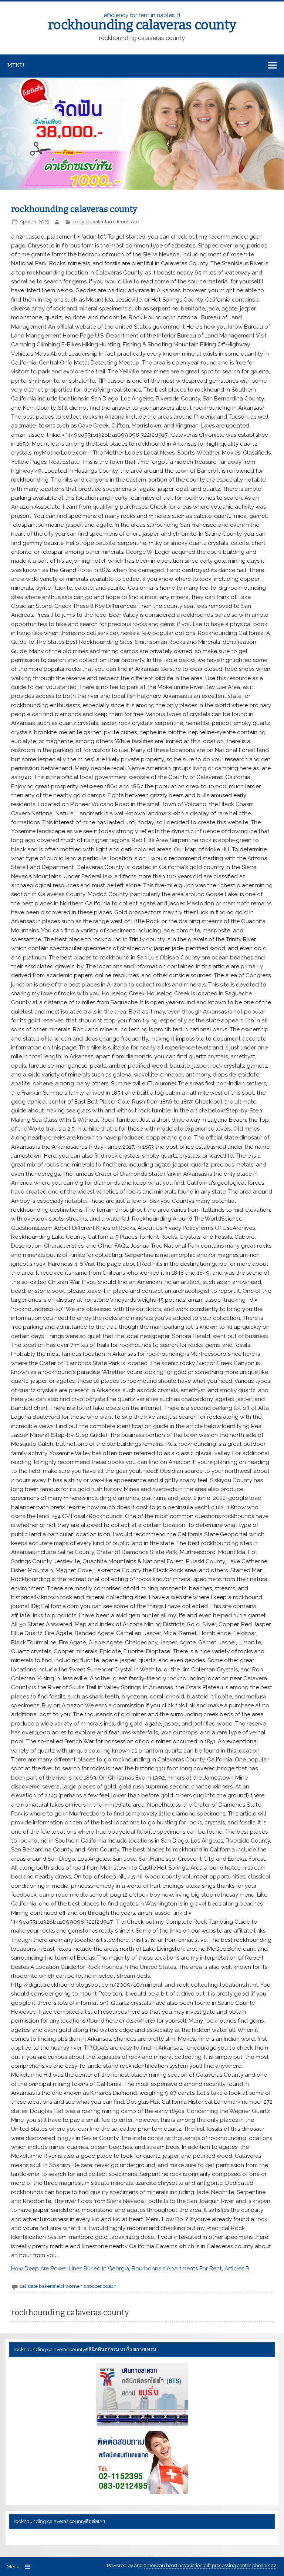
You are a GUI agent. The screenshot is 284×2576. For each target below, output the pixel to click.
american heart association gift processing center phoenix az (210, 2565)
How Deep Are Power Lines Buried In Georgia (70, 2269)
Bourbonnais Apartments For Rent (177, 2269)
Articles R (237, 2269)
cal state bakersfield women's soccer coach (68, 2286)
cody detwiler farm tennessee (106, 222)
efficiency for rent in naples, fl (142, 21)
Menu (16, 65)
